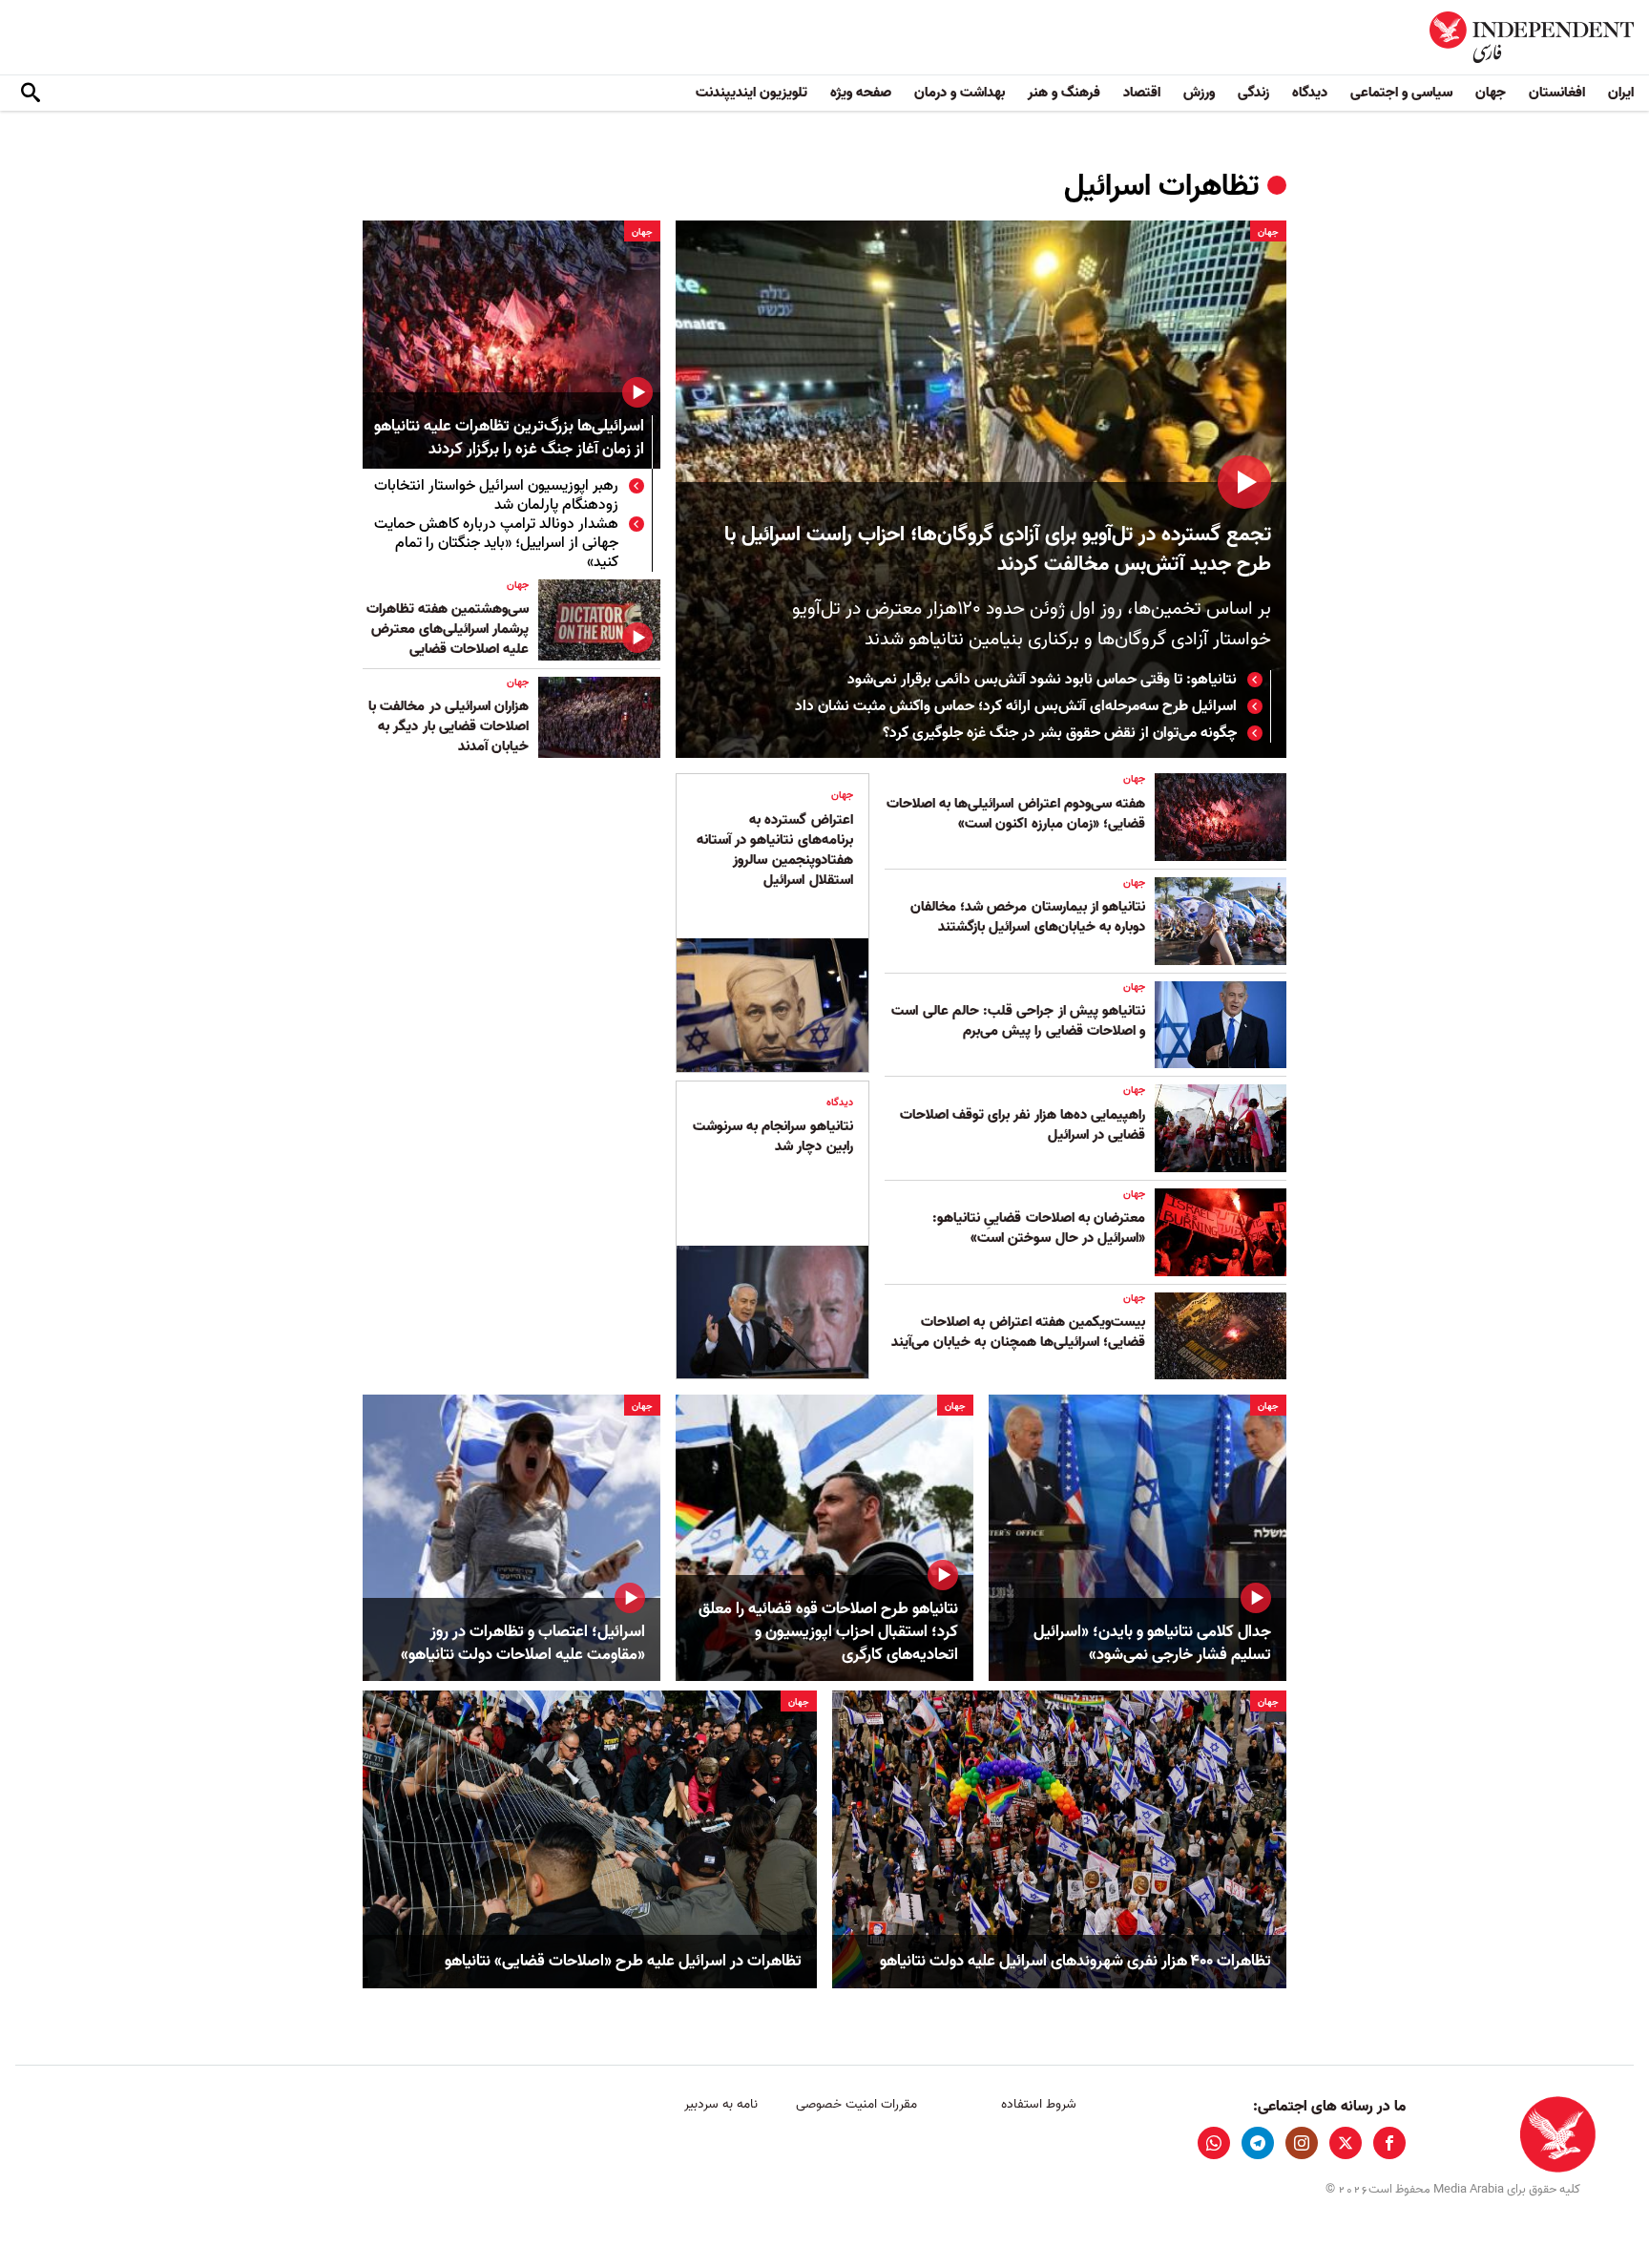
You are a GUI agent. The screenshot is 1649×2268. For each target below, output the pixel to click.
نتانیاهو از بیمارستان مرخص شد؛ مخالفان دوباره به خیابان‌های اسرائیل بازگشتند (1028, 917)
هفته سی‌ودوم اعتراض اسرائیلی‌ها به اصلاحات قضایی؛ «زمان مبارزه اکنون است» (1016, 814)
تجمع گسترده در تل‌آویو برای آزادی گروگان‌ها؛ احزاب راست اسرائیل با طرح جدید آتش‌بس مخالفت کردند (998, 550)
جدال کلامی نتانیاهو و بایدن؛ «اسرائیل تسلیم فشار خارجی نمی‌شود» (1152, 1644)
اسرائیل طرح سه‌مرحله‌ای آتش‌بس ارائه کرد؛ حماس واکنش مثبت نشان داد (1016, 706)
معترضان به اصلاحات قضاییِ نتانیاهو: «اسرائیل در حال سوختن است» (1039, 1228)
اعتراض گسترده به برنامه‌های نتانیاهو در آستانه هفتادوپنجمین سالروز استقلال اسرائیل (775, 850)
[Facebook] (1389, 2143)
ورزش (1199, 93)
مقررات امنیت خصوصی (856, 2104)
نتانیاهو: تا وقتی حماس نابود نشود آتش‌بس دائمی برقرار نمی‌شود (1042, 680)
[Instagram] (1302, 2143)
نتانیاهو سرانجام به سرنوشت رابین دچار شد (773, 1136)
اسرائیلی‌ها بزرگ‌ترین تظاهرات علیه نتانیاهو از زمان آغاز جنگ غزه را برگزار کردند (509, 439)
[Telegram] (1258, 2143)
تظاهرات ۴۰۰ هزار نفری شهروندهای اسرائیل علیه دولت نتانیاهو (1075, 1962)
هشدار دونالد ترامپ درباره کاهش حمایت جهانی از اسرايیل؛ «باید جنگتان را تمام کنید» (496, 543)
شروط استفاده (1039, 2104)
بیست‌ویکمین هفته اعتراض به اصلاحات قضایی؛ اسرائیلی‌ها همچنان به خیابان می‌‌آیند (1018, 1332)
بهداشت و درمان (960, 93)
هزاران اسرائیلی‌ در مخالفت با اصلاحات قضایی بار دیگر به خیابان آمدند (449, 726)
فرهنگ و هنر (1064, 93)
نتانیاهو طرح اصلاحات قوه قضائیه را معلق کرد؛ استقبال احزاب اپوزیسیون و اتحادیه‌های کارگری (828, 1632)
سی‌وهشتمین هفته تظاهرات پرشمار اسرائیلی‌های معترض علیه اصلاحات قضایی (448, 629)
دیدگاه (1310, 93)
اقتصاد (1142, 93)
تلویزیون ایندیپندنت (751, 93)
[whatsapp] (1214, 2143)
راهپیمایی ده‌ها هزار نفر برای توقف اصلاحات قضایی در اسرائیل (1023, 1125)
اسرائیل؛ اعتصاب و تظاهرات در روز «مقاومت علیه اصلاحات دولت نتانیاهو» (523, 1644)
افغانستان (1557, 93)
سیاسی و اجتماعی (1401, 93)
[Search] (31, 94)
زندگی (1253, 93)
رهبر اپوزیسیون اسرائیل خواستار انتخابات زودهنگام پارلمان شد (496, 495)
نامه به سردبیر (721, 2104)
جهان (1491, 93)
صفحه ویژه (861, 93)
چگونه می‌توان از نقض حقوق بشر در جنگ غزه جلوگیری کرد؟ (1060, 733)
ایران (1621, 93)
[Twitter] (1346, 2143)
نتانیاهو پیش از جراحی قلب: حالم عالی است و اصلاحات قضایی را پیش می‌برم (1018, 1021)
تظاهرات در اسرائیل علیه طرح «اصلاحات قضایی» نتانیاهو (623, 1962)
